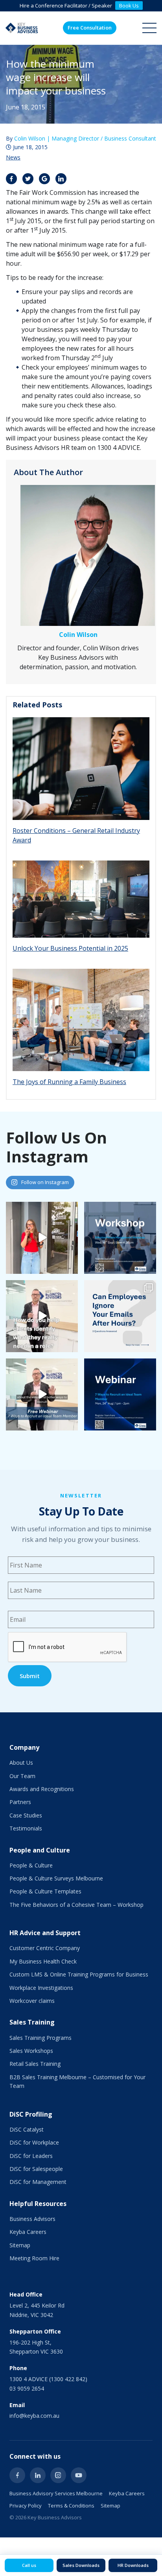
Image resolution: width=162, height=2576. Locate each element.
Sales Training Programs (40, 2038)
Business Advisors (32, 2219)
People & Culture (31, 1865)
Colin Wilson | (85, 138)
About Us (21, 1763)
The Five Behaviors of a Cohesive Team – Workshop (76, 1905)
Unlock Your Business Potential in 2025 (70, 948)
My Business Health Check (43, 1961)
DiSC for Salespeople (36, 2169)
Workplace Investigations (41, 1988)
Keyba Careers (28, 2232)
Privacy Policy (26, 2506)
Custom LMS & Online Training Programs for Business (79, 1974)
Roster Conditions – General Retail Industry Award (76, 835)
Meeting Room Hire (34, 2258)
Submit (30, 1676)
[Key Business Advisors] (22, 28)
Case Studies (26, 1815)
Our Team (22, 1776)
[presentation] (68, 1647)
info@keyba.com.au (34, 2416)
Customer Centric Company (45, 1948)
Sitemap (20, 2245)
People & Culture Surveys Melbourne (56, 1878)
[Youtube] (79, 2475)
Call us (29, 2565)
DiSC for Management (38, 2182)
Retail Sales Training (35, 2064)
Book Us (129, 6)
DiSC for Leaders (31, 2156)
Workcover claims (32, 2001)
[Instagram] (58, 2475)
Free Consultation (90, 28)
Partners (20, 1802)
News (13, 157)
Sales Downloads (81, 2565)
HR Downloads (133, 2565)
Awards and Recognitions (42, 1789)
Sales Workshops (31, 2051)
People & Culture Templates (45, 1891)
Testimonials (26, 1828)
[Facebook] (17, 2475)
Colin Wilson (78, 635)
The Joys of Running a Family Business (69, 1082)
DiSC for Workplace (34, 2142)
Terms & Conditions (71, 2506)
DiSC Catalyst (27, 2129)
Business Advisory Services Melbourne (56, 2493)
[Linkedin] (38, 2475)
